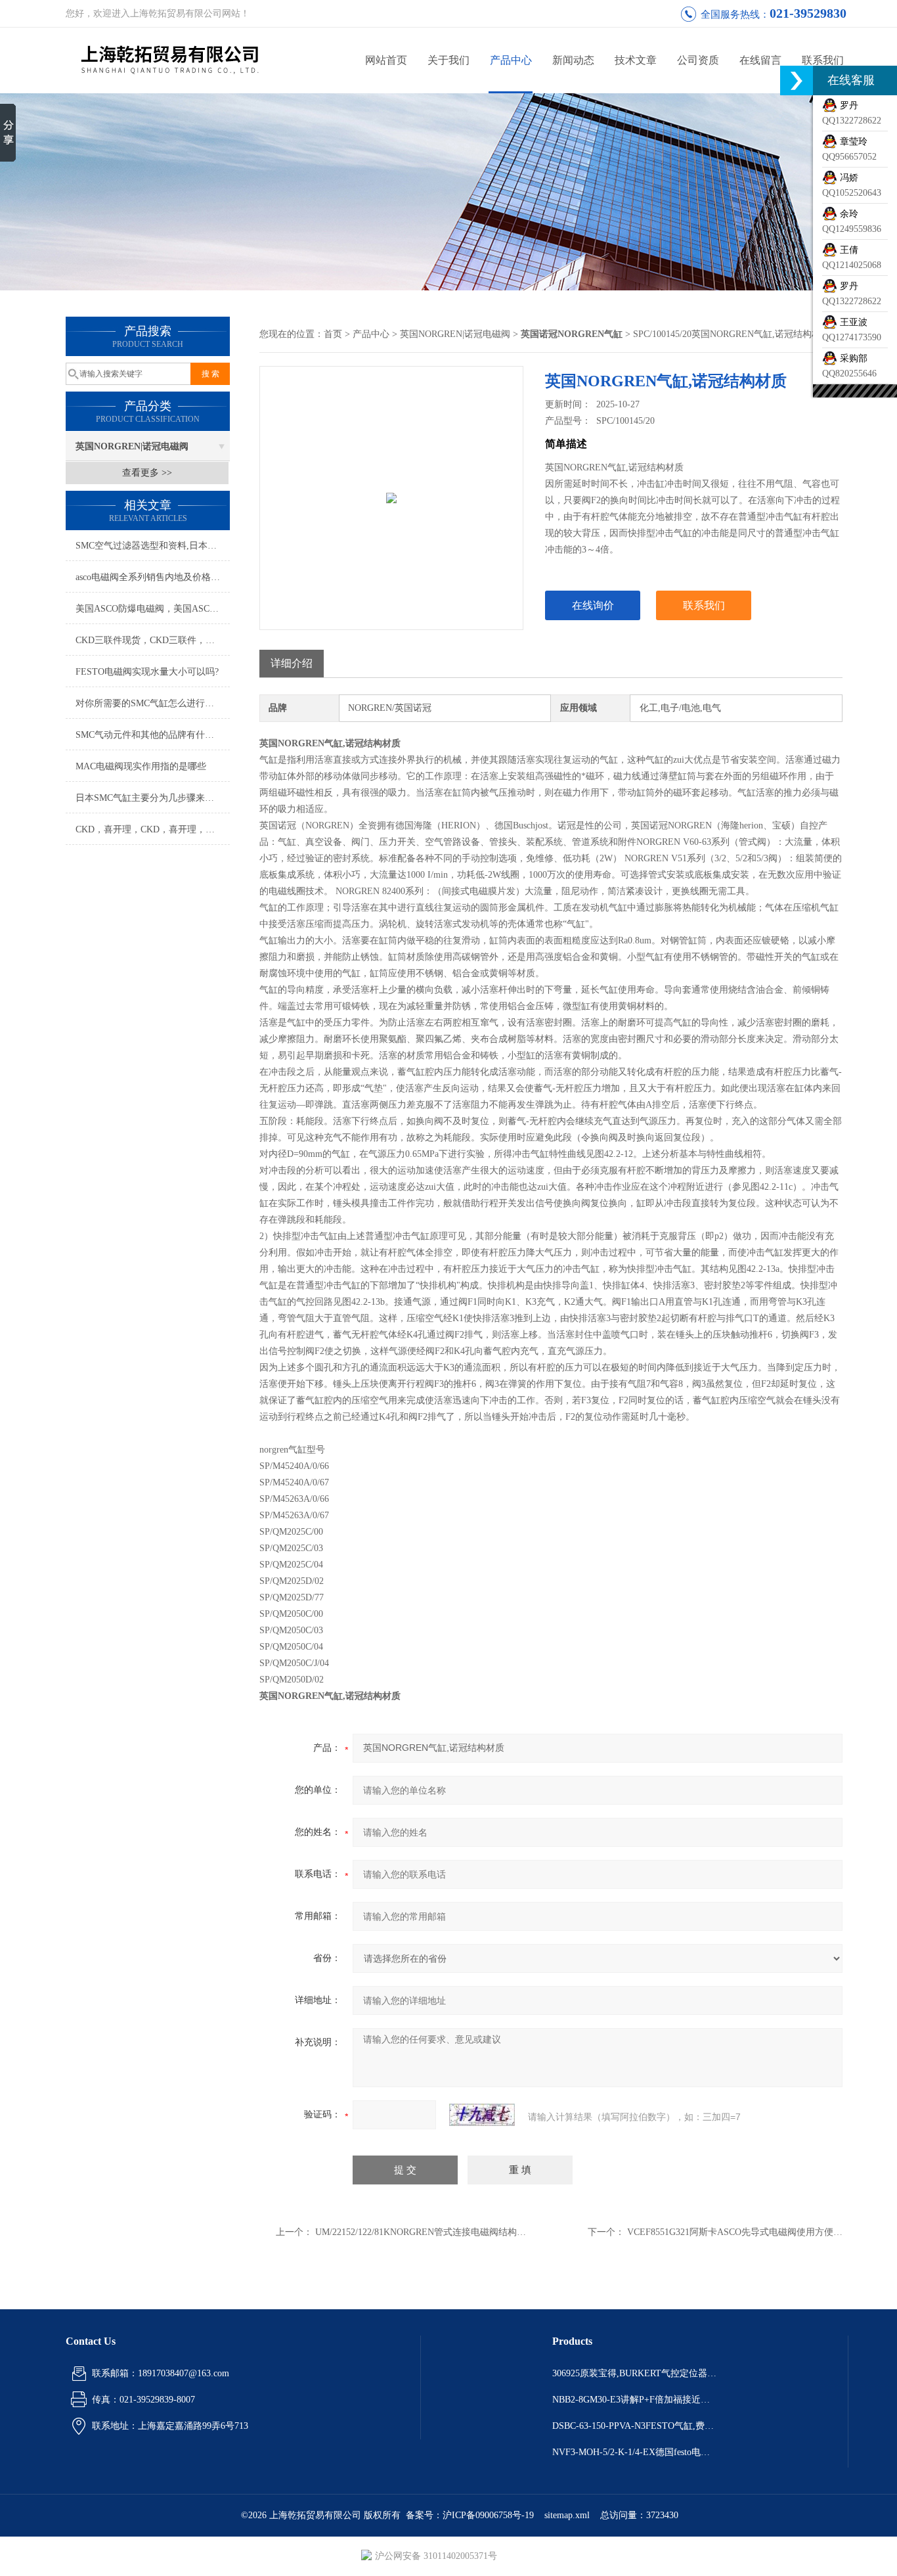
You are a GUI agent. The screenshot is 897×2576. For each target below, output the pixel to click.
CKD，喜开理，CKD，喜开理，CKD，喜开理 (153, 829)
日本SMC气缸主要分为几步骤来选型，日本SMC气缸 (153, 798)
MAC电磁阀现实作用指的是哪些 (141, 766)
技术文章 (636, 60)
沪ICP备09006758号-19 (488, 2515)
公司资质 (698, 60)
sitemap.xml (567, 2515)
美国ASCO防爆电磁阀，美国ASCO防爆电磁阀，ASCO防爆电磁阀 (153, 609)
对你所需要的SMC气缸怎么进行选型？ (153, 703)
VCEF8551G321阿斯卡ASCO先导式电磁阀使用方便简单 (739, 2232)
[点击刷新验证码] (482, 2115)
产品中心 (511, 60)
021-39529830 (808, 13)
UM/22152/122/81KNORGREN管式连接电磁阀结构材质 (425, 2232)
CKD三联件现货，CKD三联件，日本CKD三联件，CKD (153, 640)
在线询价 (593, 605)
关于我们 (448, 60)
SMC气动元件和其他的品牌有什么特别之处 (153, 735)
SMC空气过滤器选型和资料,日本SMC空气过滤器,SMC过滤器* (153, 546)
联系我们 (823, 60)
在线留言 (760, 60)
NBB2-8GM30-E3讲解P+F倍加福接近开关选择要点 (634, 2400)
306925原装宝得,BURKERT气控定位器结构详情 (634, 2373)
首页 (333, 334)
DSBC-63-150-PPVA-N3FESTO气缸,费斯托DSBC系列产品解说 (634, 2426)
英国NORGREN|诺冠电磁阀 (132, 446)
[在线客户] (797, 80)
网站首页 (386, 60)
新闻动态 (573, 60)
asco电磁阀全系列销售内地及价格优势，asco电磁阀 (153, 577)
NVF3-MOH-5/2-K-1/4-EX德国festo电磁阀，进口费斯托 (634, 2452)
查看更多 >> (147, 473)
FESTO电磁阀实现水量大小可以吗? (147, 672)
